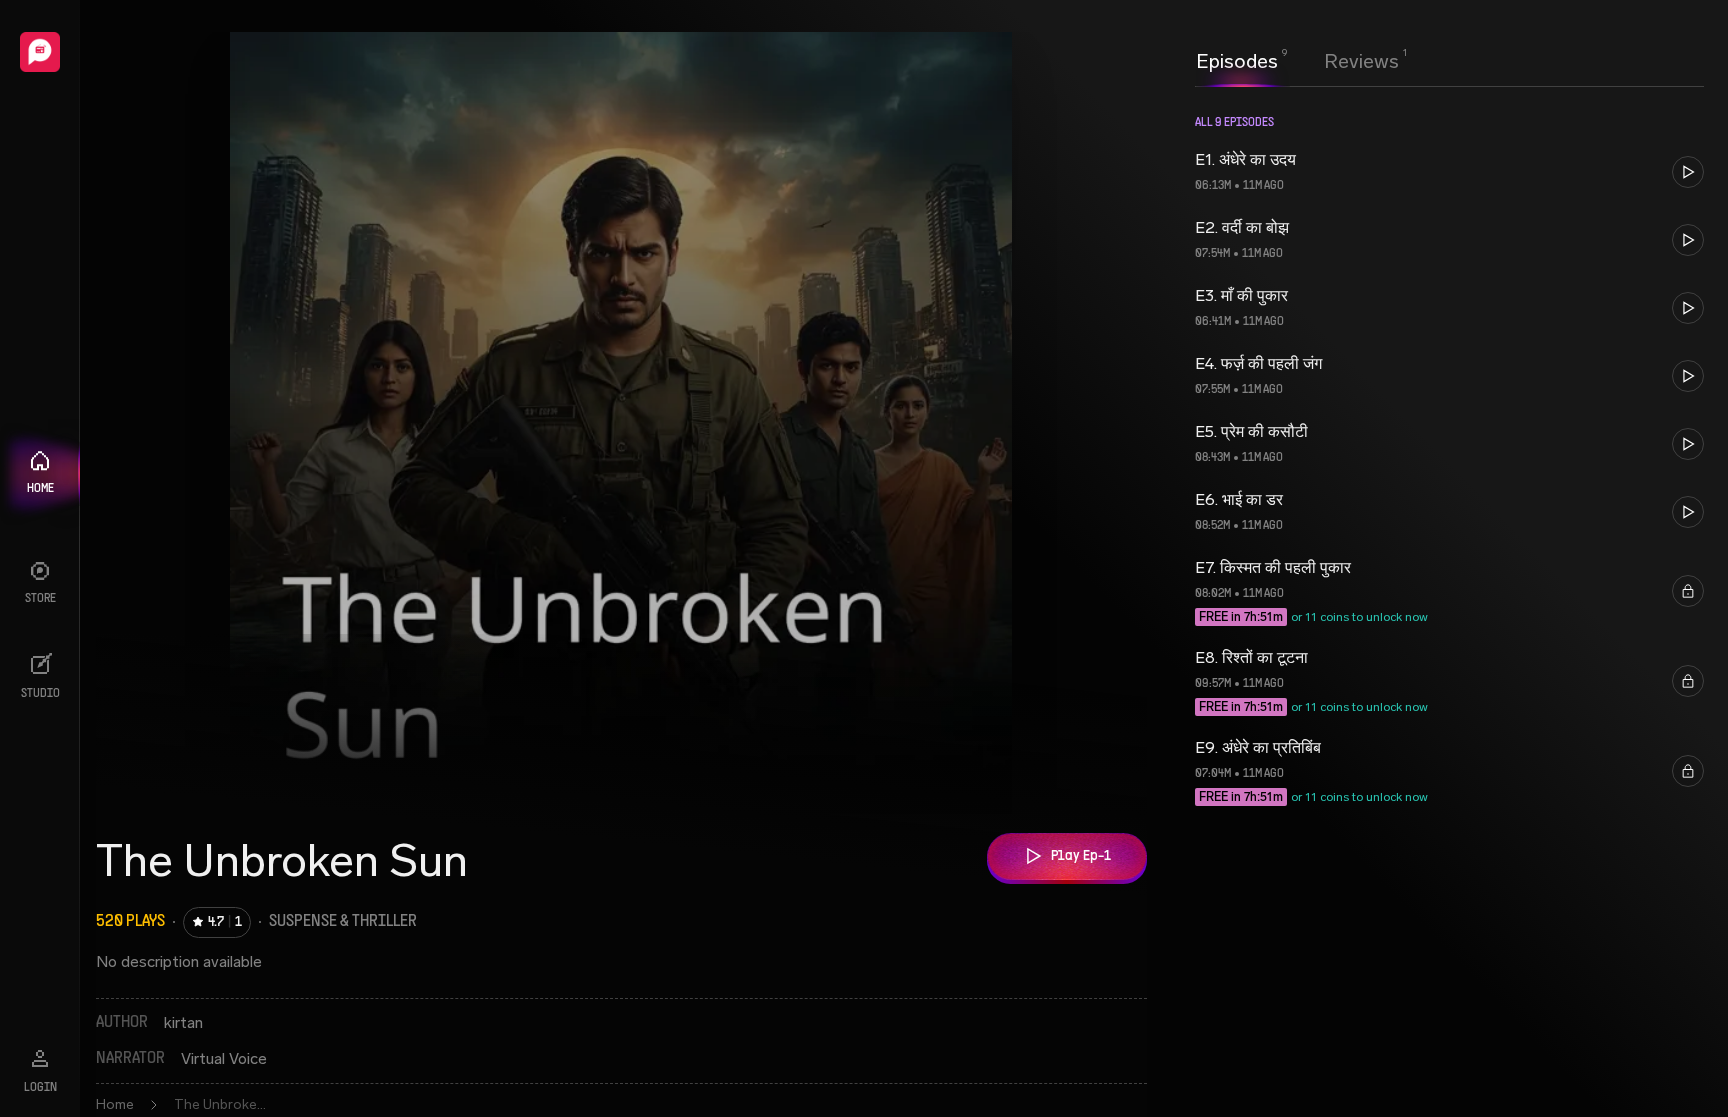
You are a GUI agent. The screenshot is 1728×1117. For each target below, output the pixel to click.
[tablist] (1297, 61)
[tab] (1237, 59)
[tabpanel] (1449, 599)
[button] (1449, 172)
